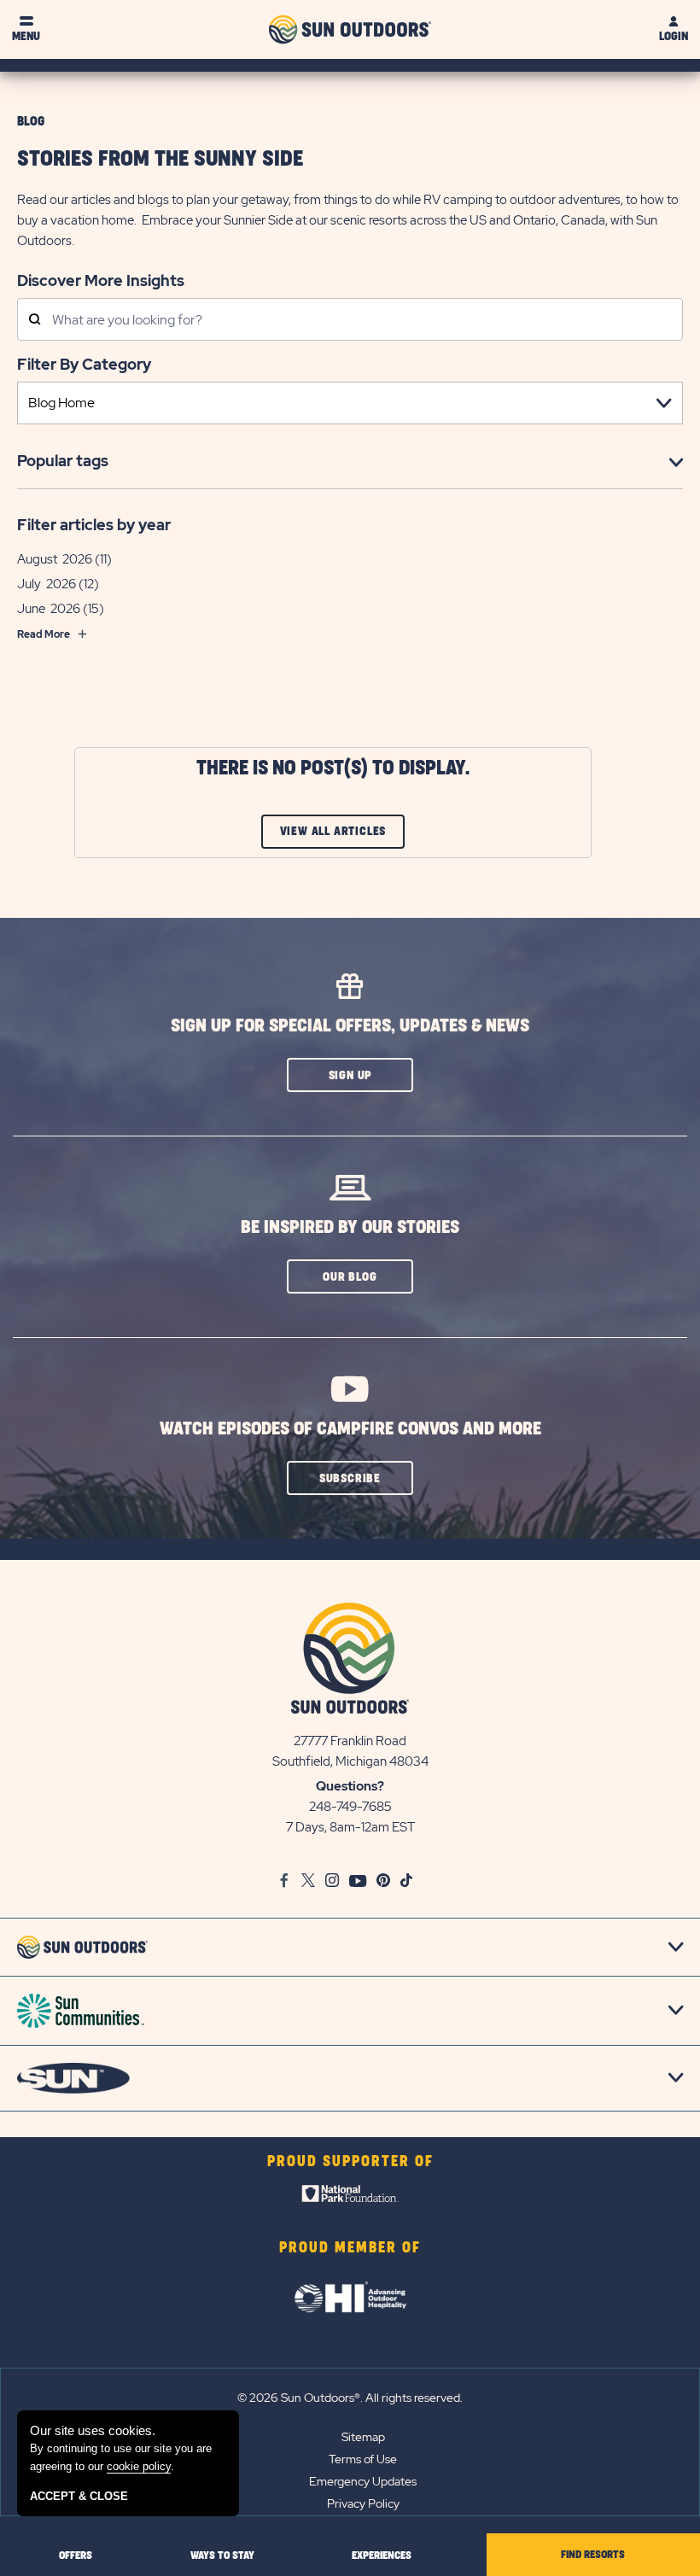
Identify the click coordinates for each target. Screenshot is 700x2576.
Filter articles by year (94, 525)
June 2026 (49, 609)
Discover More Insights (101, 280)
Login (674, 36)
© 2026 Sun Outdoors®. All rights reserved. (350, 2398)
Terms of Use (363, 2459)
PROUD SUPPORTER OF (350, 2162)
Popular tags (63, 461)
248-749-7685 (350, 1807)
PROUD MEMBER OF (350, 2248)
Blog (31, 122)
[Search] (35, 321)
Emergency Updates (363, 2481)
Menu (26, 36)
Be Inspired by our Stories (350, 1227)
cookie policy (139, 2466)
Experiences (382, 2556)
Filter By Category (84, 364)
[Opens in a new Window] (350, 2198)
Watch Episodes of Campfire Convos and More (350, 1429)
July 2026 (47, 584)
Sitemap (363, 2437)
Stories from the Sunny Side (160, 159)
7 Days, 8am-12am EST (350, 1827)
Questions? (350, 1786)
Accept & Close (79, 2496)
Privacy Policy (363, 2503)
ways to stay (222, 2556)
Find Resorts (593, 2555)
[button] (350, 1075)
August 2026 (55, 559)
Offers (76, 2556)
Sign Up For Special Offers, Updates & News (350, 1026)
